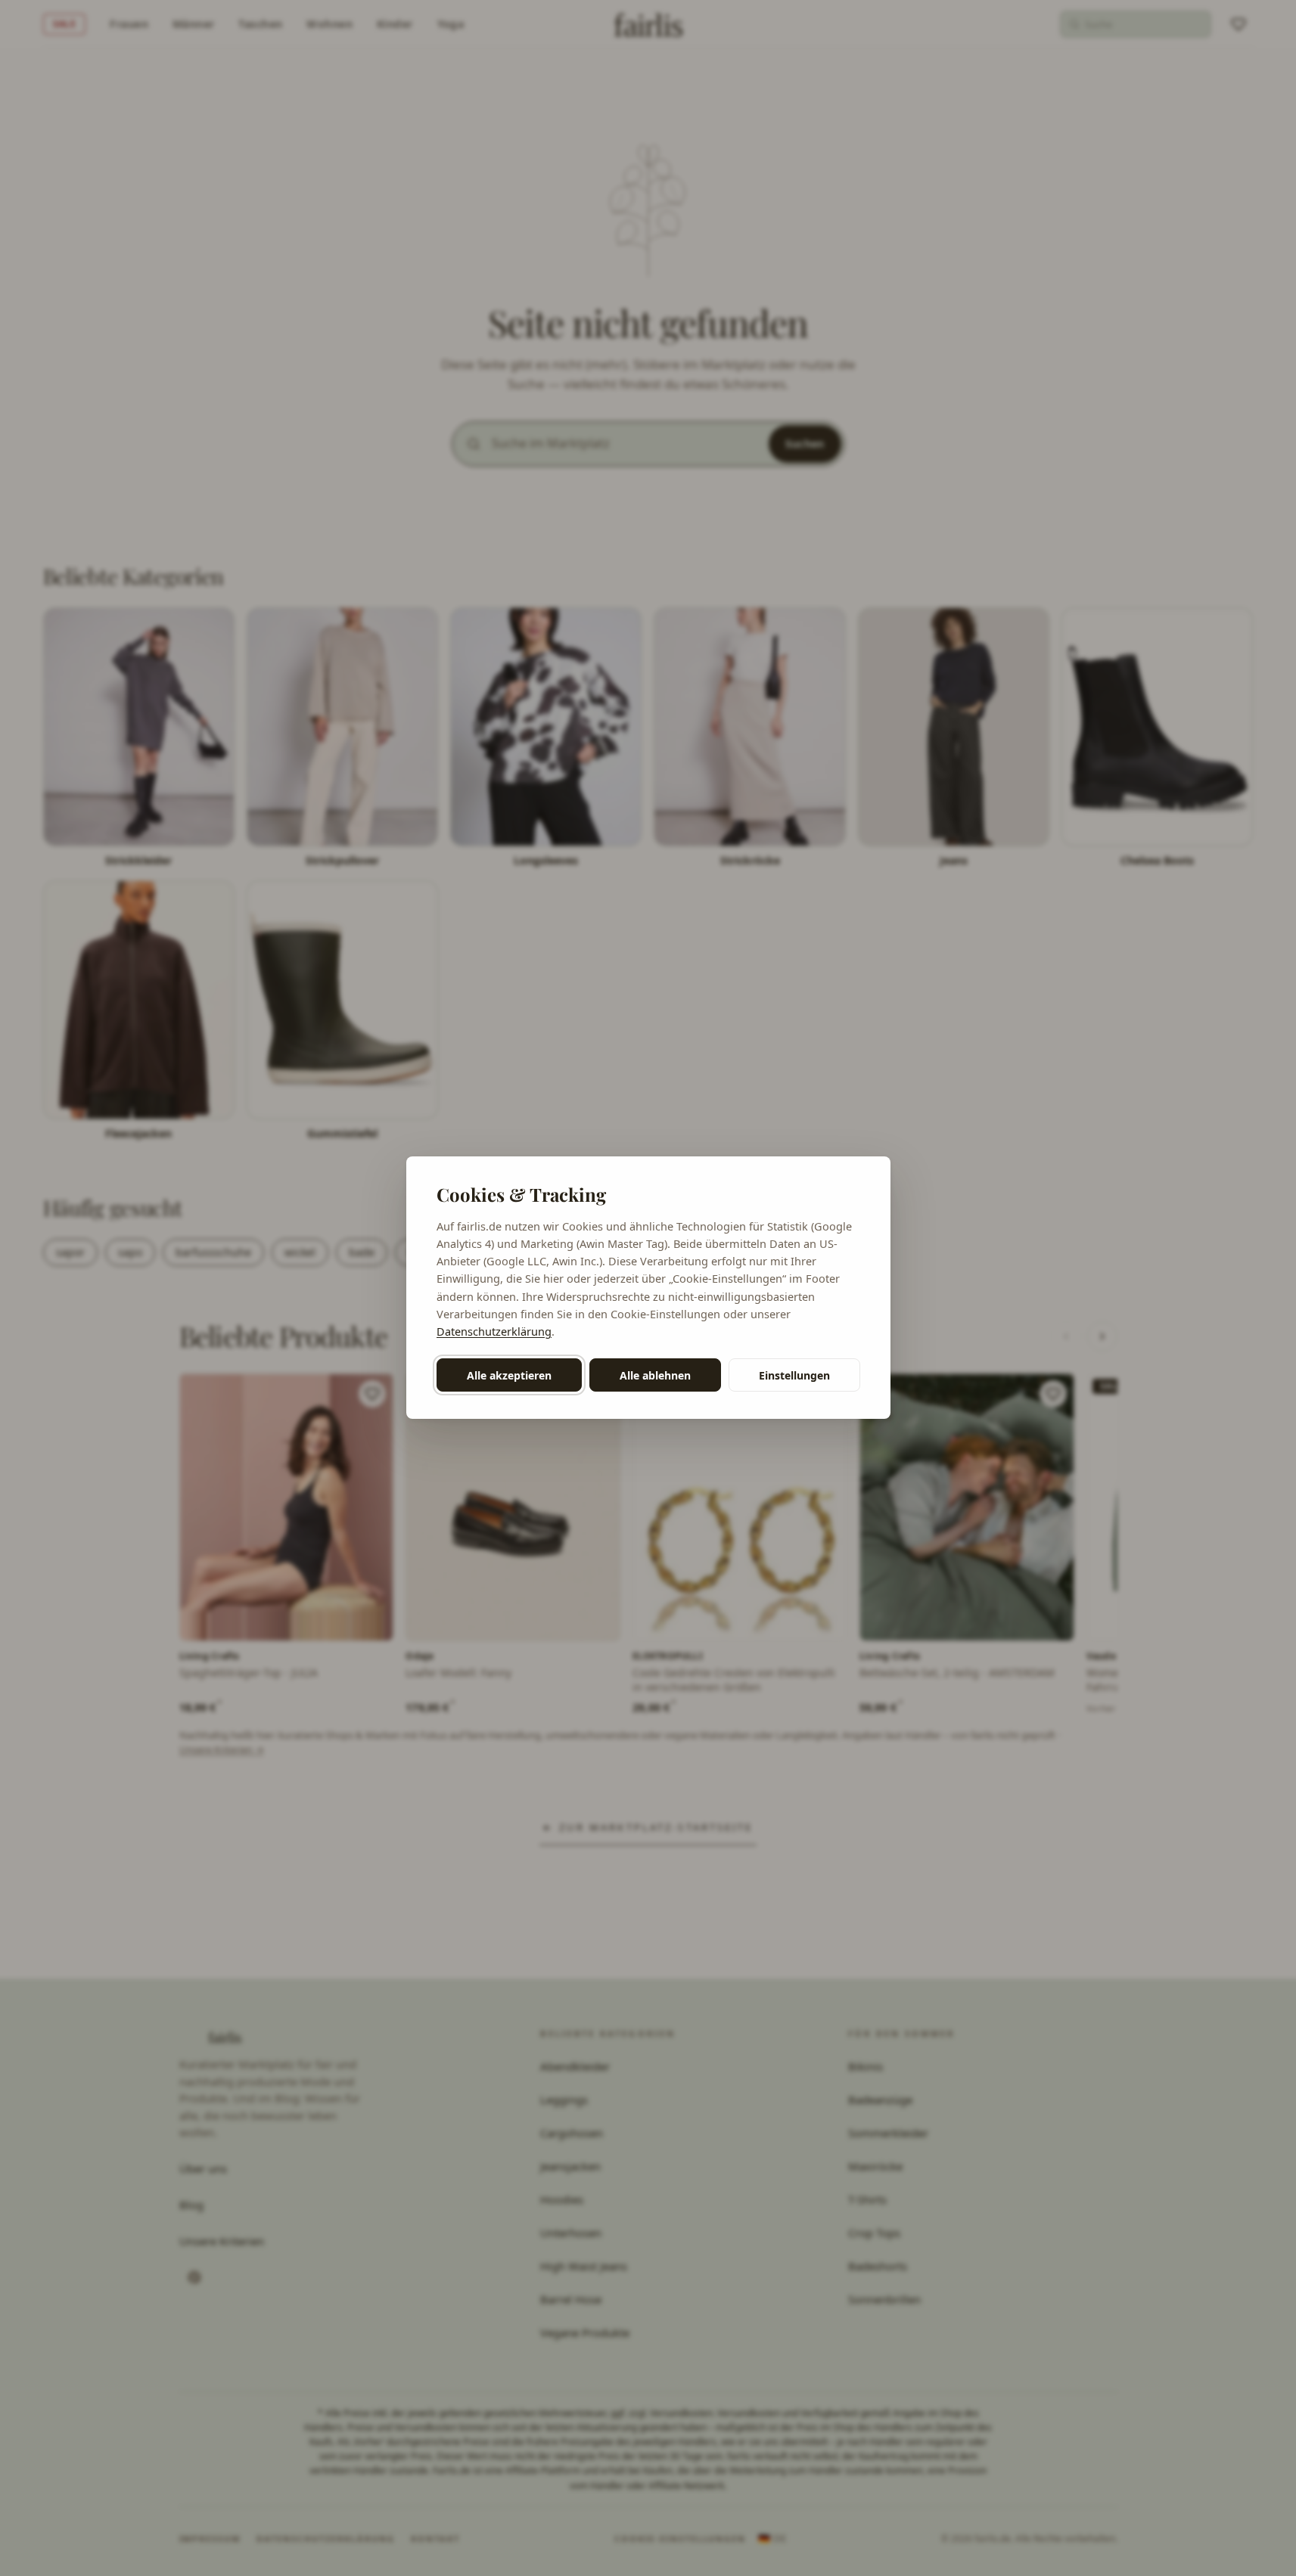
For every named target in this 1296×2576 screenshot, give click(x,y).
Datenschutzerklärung (494, 1331)
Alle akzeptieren (509, 1375)
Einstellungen (794, 1375)
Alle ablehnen (655, 1375)
